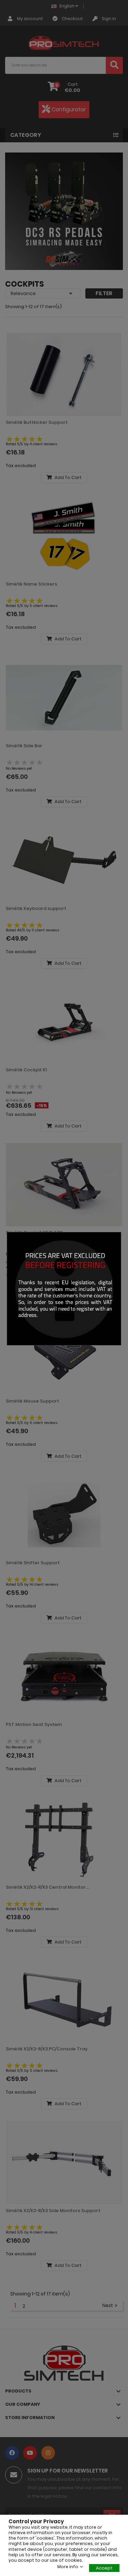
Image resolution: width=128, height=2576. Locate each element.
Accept (104, 2568)
